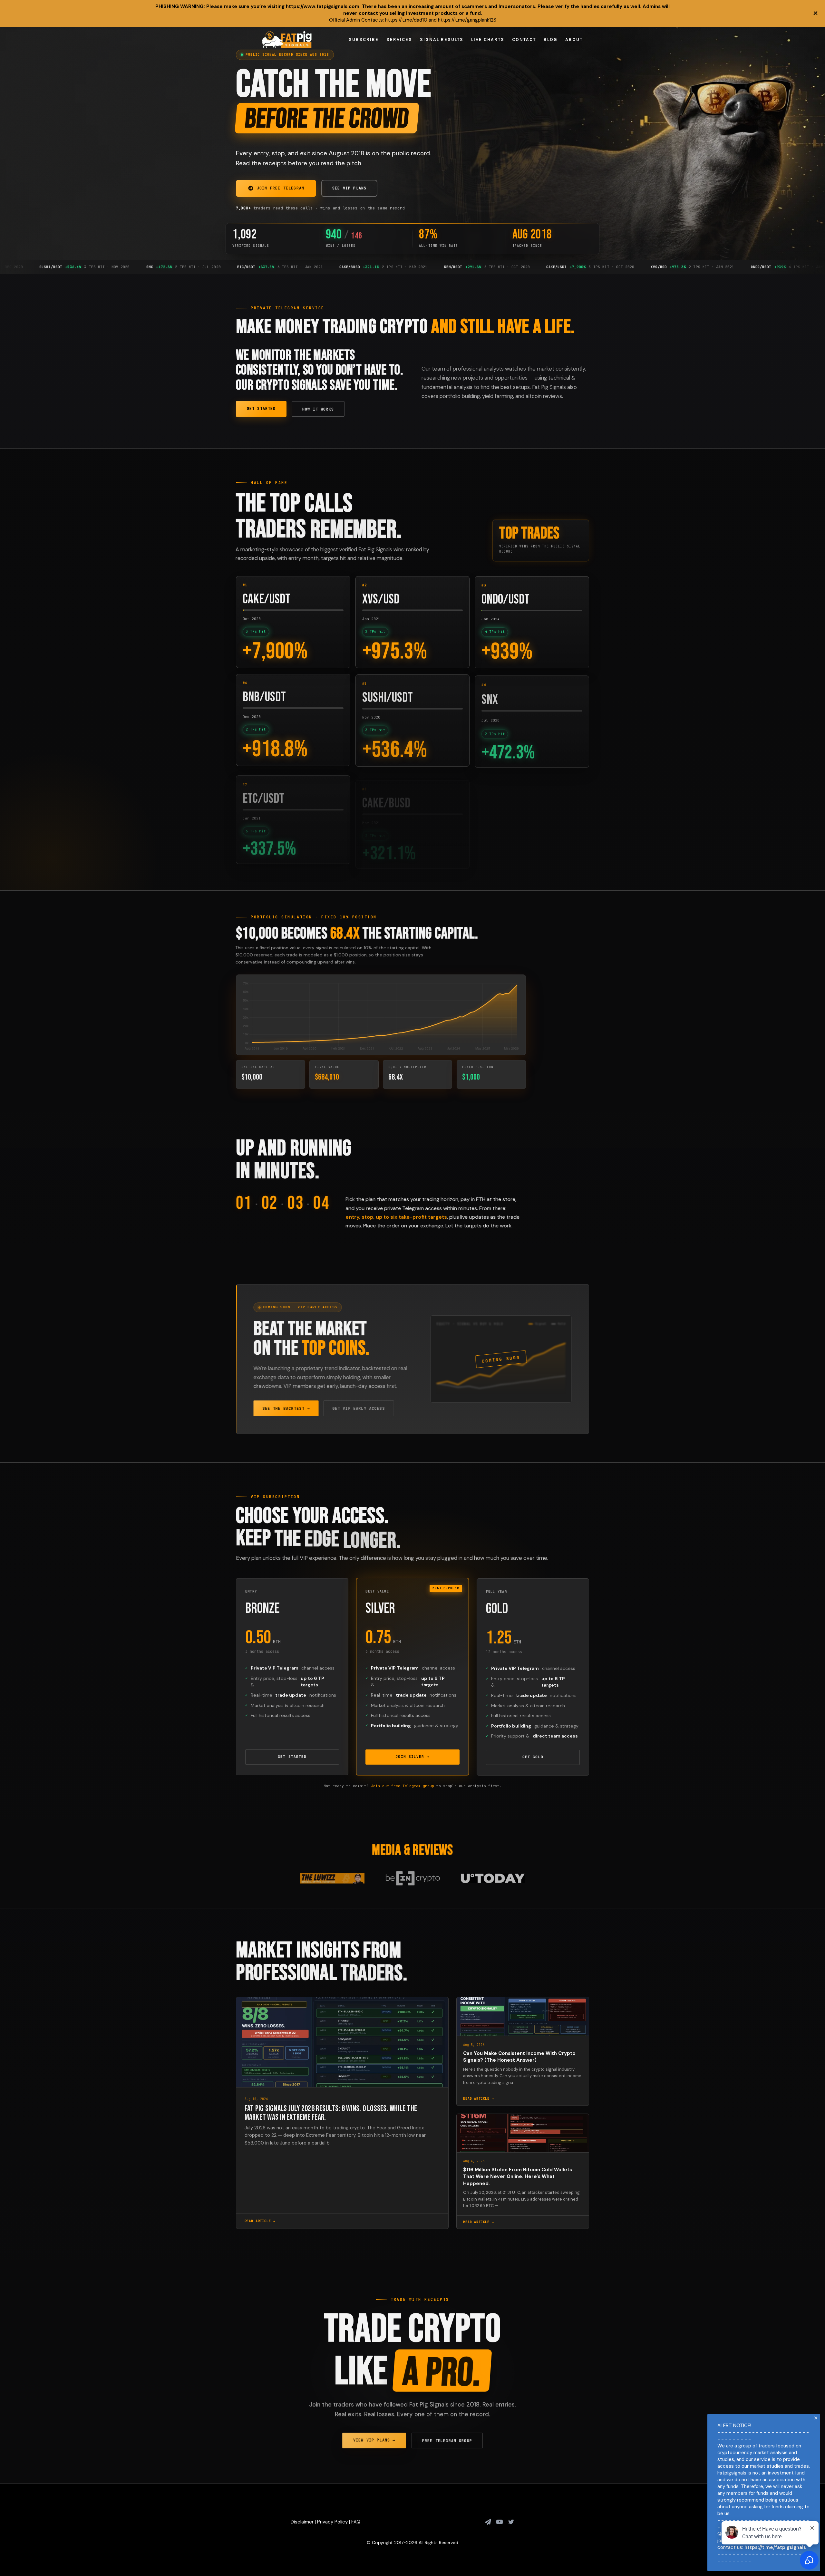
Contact (524, 39)
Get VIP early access (359, 1408)
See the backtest (286, 1408)
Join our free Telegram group (403, 1786)
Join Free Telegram (281, 188)
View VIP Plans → (374, 2439)
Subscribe (364, 39)
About (574, 39)
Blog (551, 39)
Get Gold (533, 1757)
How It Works (318, 409)
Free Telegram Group (447, 2440)
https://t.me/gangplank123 (467, 20)
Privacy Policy (332, 2522)
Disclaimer (302, 2522)
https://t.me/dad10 (406, 20)
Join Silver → (412, 1757)
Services (399, 39)
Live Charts (488, 39)
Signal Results (442, 39)
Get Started (261, 409)
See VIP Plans (349, 188)
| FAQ (354, 2522)
